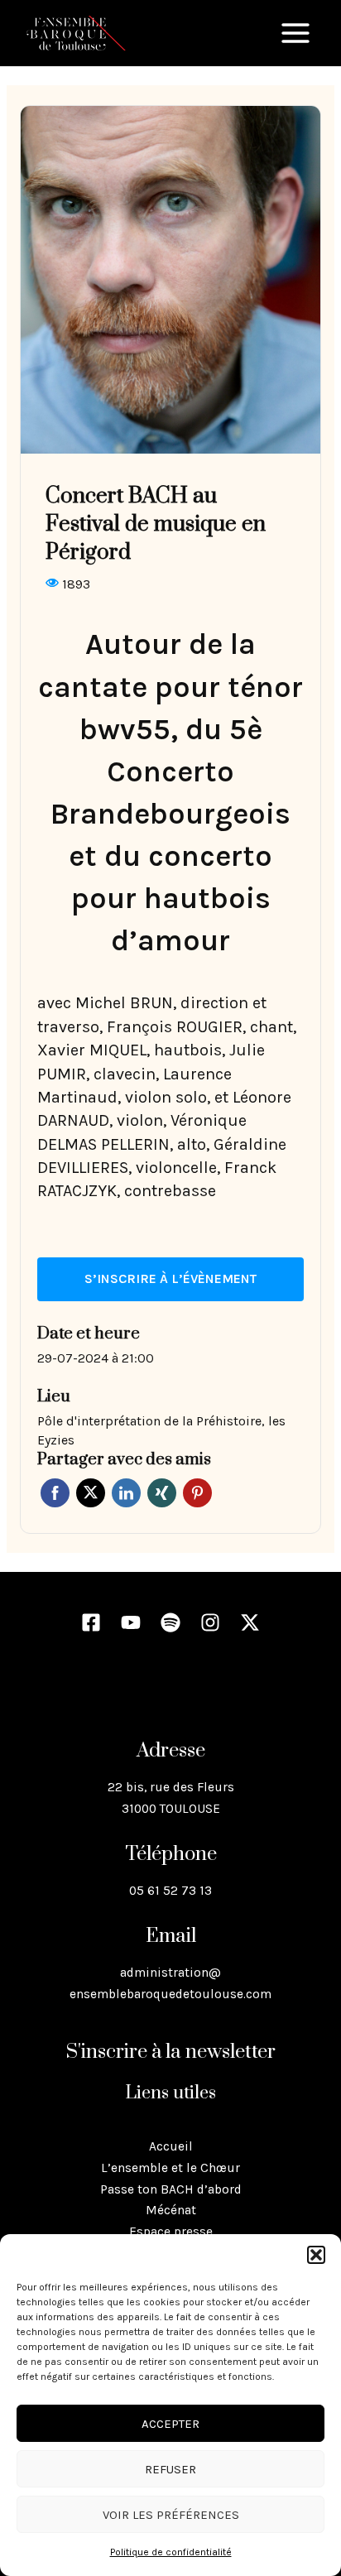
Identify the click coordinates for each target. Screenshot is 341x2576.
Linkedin (126, 1493)
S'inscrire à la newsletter (171, 2052)
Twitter (91, 1493)
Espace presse (171, 2232)
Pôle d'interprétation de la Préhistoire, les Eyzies (161, 1430)
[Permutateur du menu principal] (295, 33)
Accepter (170, 2424)
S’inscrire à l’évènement (170, 1278)
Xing (162, 1493)
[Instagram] (210, 1622)
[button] (316, 2255)
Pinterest (197, 1493)
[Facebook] (91, 1622)
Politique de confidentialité (171, 2552)
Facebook (55, 1493)
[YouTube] (131, 1622)
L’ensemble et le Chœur (170, 2168)
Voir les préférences (171, 2515)
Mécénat (171, 2210)
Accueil (171, 2146)
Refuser (170, 2469)
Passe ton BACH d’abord (171, 2189)
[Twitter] (250, 1622)
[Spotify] (170, 1622)
